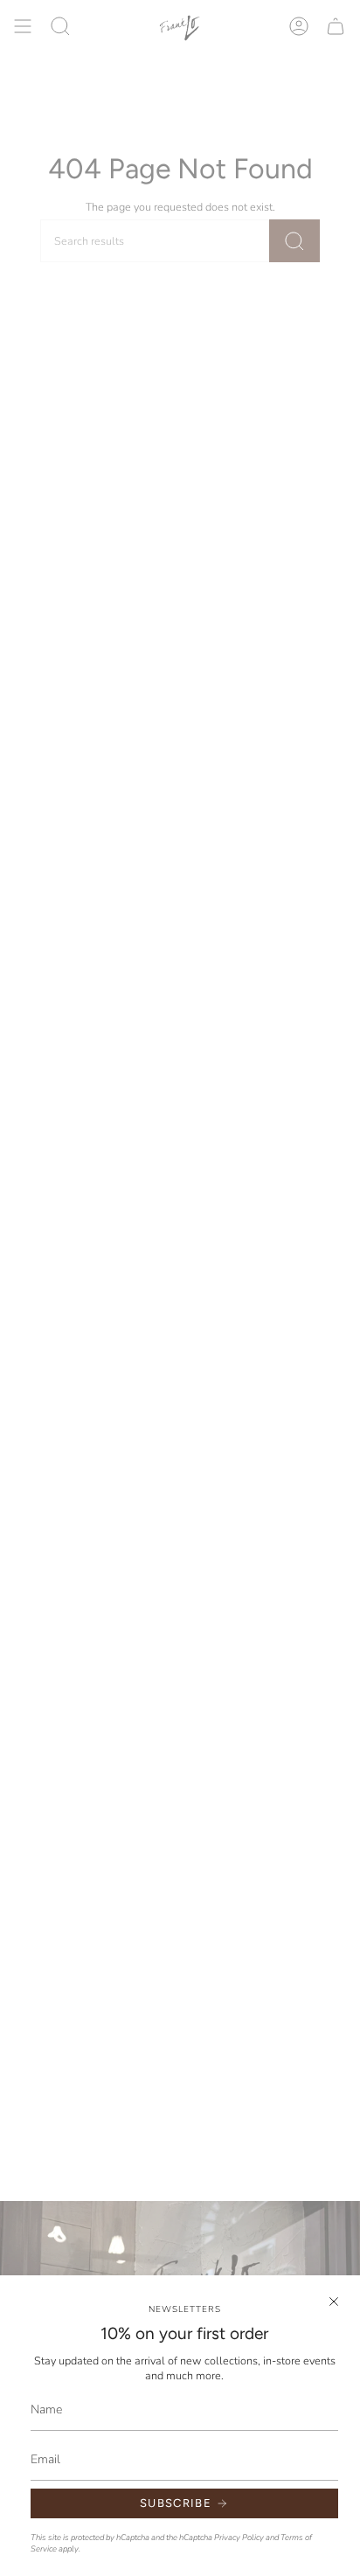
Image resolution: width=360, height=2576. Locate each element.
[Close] (334, 2302)
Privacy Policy (239, 2537)
